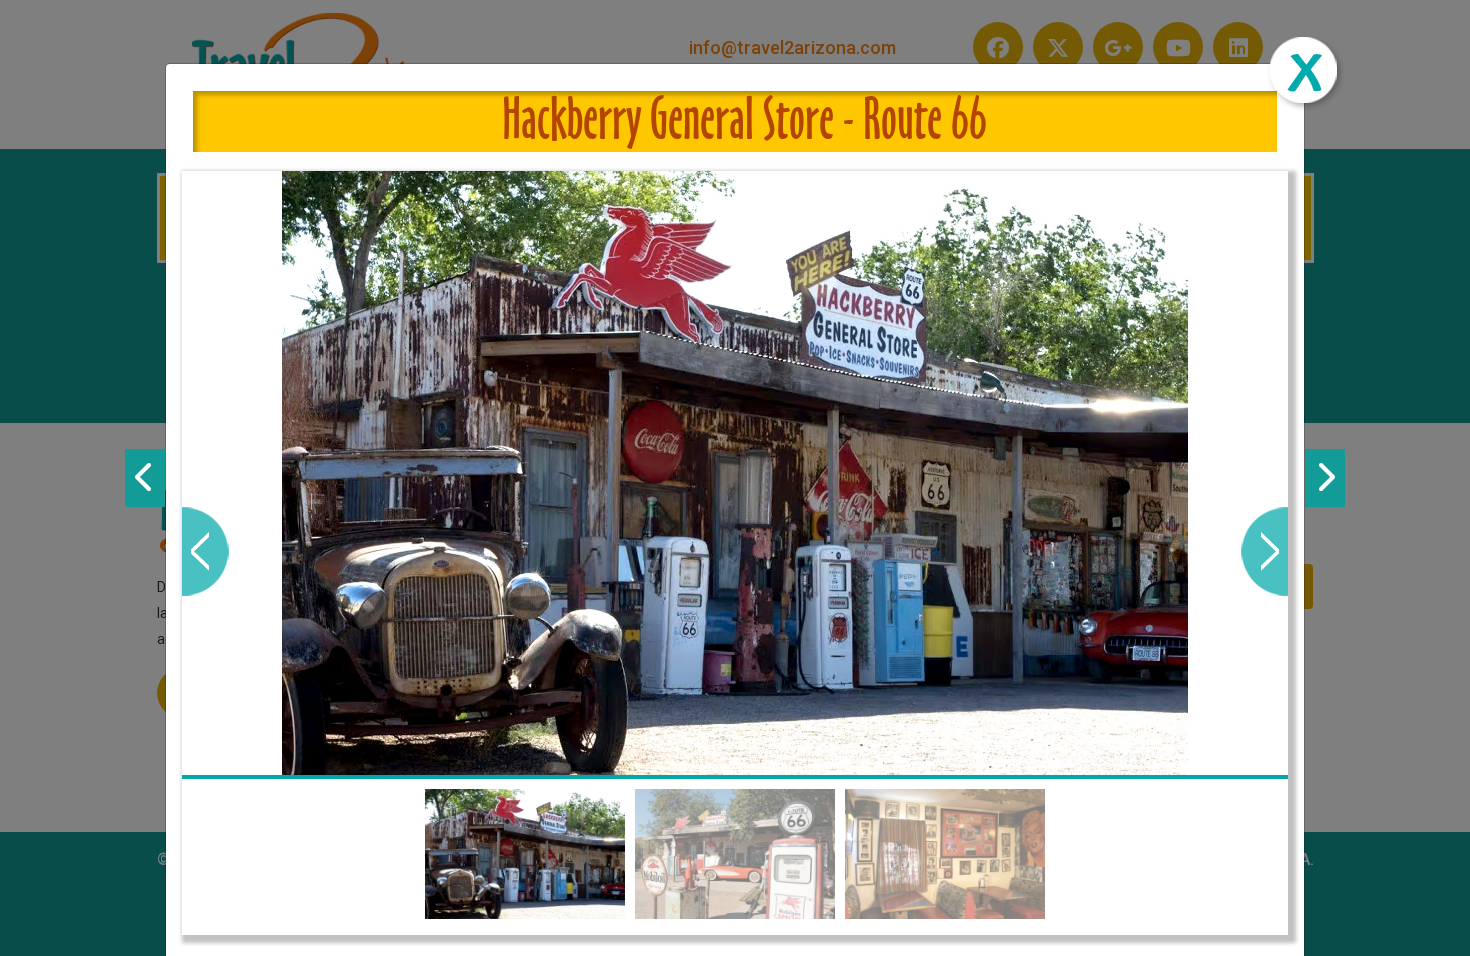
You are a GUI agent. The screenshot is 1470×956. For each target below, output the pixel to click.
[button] (205, 551)
